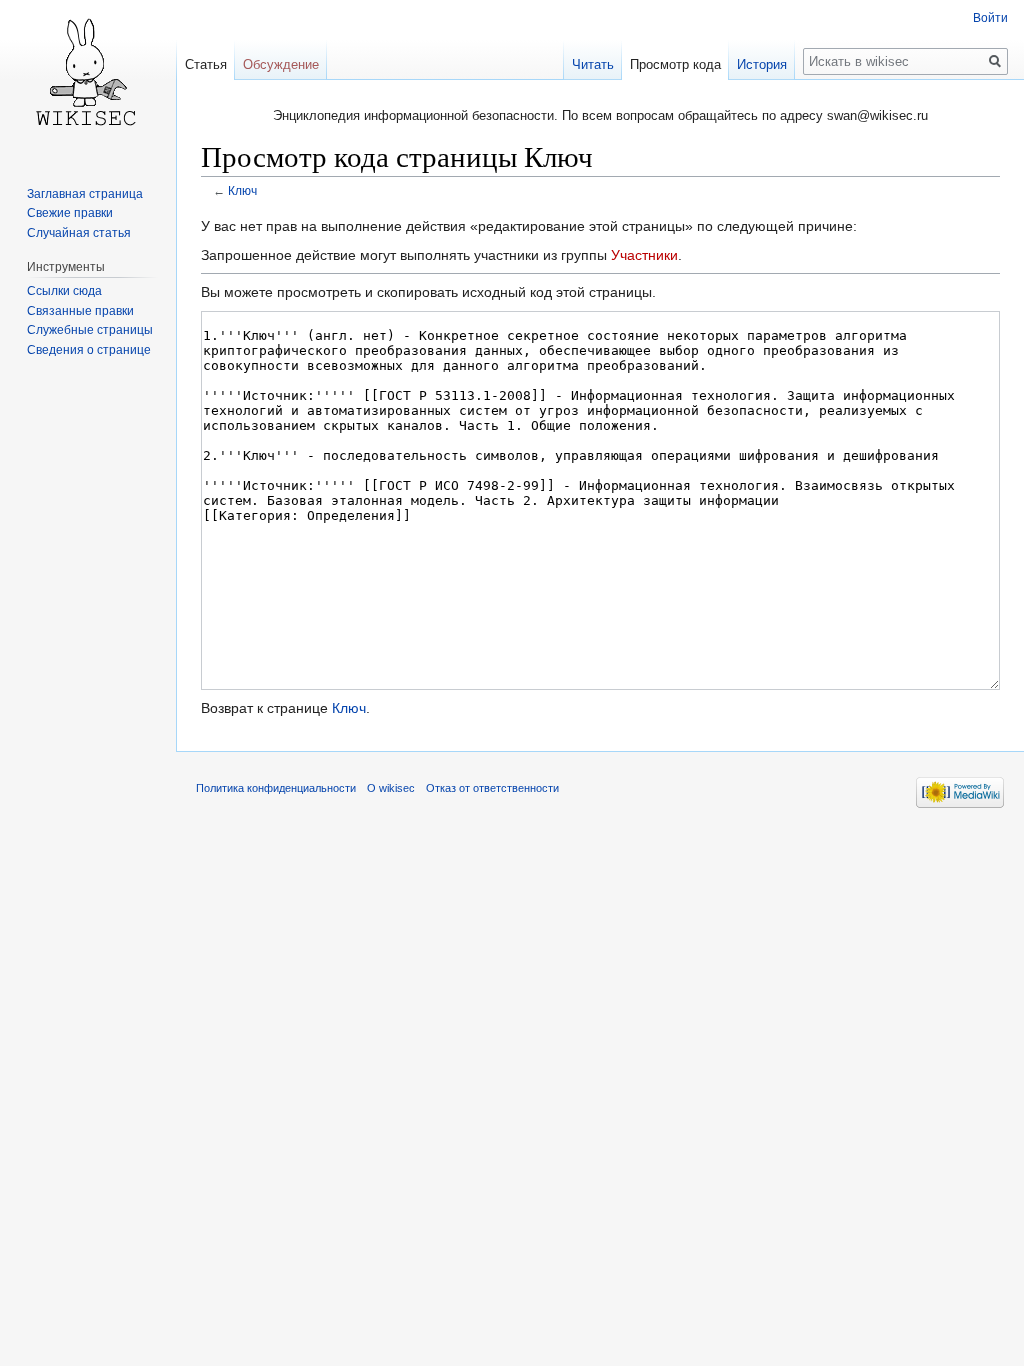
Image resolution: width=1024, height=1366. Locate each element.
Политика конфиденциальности (276, 788)
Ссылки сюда (64, 291)
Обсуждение (281, 64)
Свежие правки (70, 213)
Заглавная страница (85, 194)
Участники (644, 255)
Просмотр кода (675, 64)
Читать (593, 64)
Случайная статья (79, 233)
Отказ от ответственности (492, 788)
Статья (206, 64)
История (762, 64)
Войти (990, 18)
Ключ (242, 190)
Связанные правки (80, 311)
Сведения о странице (89, 350)
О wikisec (391, 788)
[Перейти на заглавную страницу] (88, 80)
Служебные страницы (90, 330)
